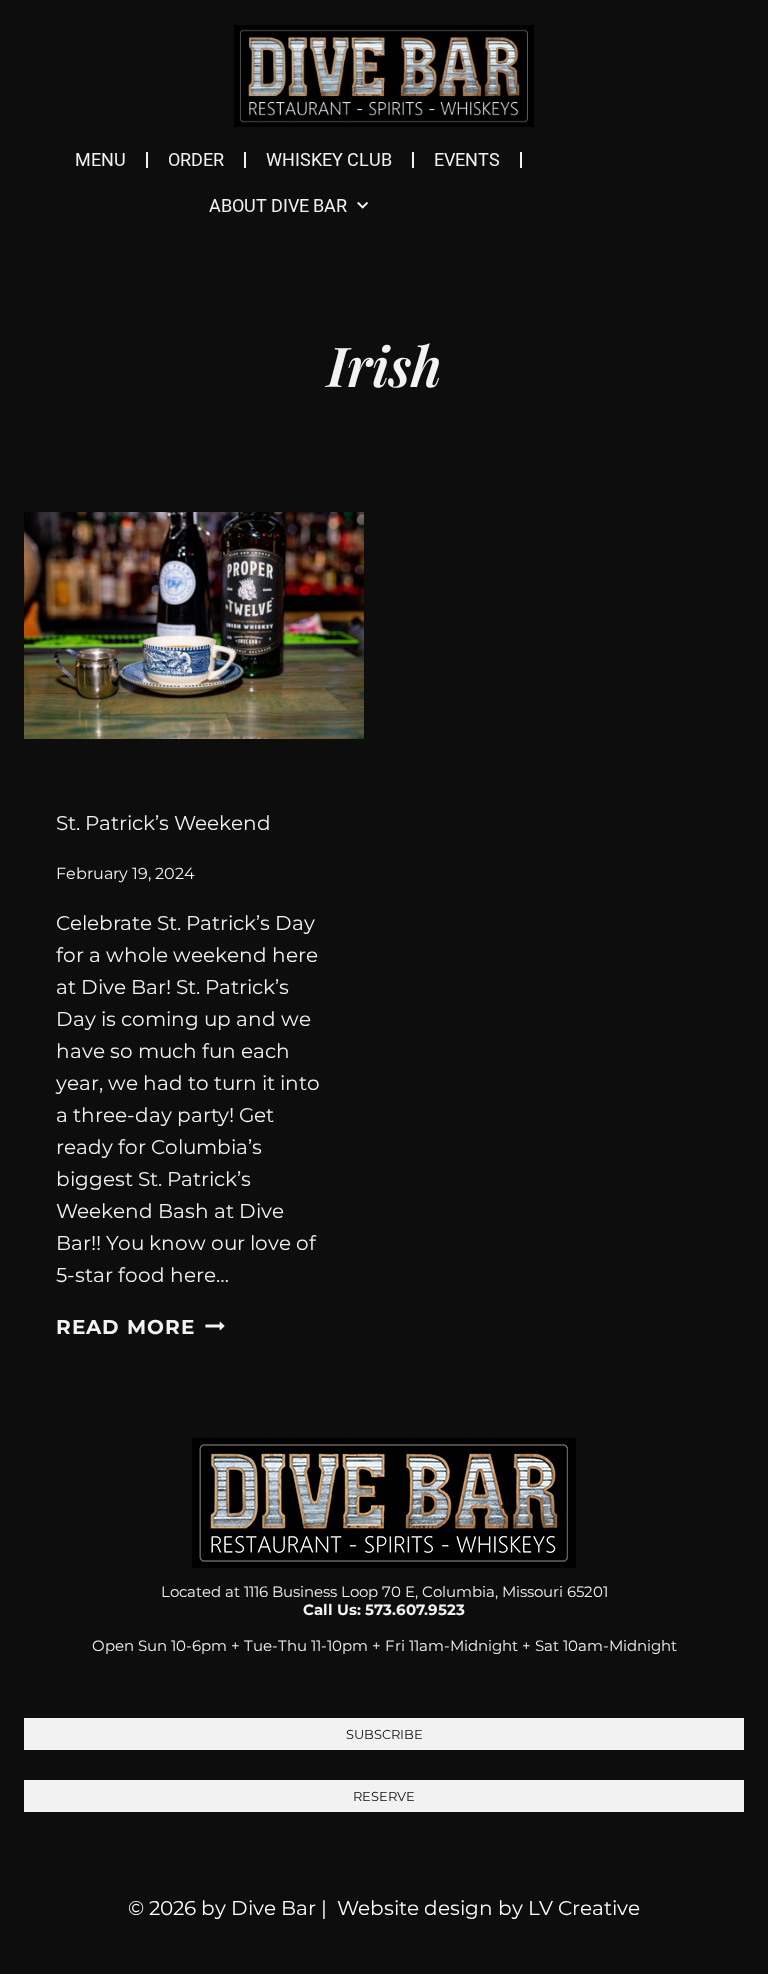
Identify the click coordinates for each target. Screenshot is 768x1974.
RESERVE (384, 1796)
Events (467, 159)
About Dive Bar (278, 205)
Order (196, 159)
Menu (100, 159)
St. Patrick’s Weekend (163, 823)
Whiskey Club (329, 159)
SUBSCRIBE (384, 1734)
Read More (140, 1327)
